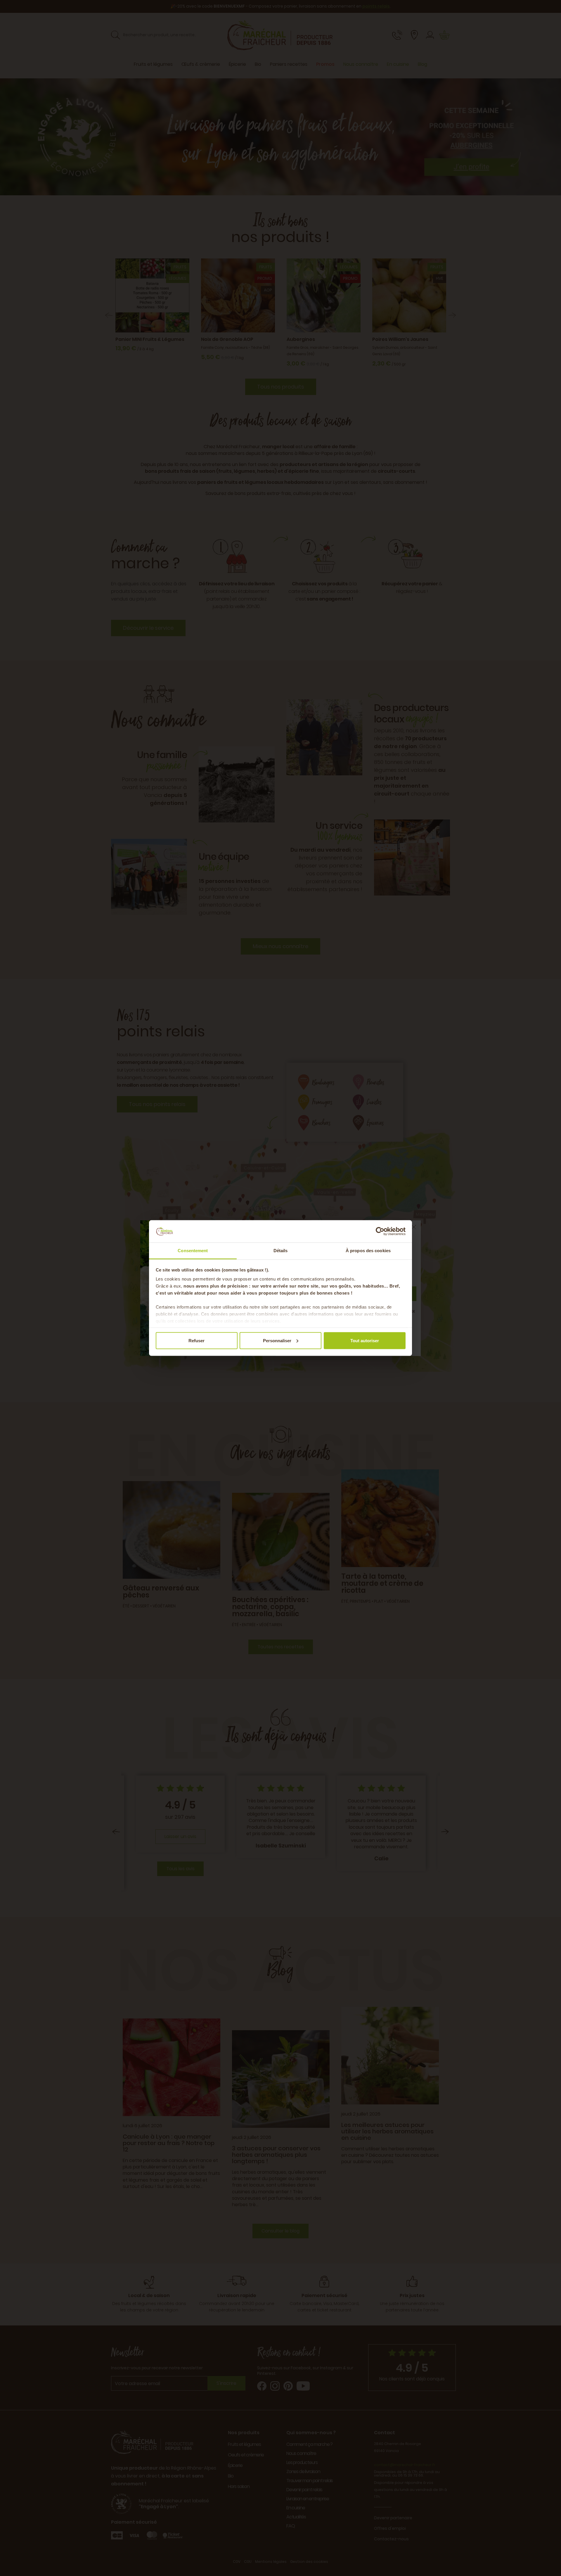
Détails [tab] (281, 1251)
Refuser (196, 1340)
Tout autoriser (365, 1340)
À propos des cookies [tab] (368, 1251)
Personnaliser (277, 1340)
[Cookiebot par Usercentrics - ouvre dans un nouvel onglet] (380, 1231)
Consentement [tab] (193, 1251)
